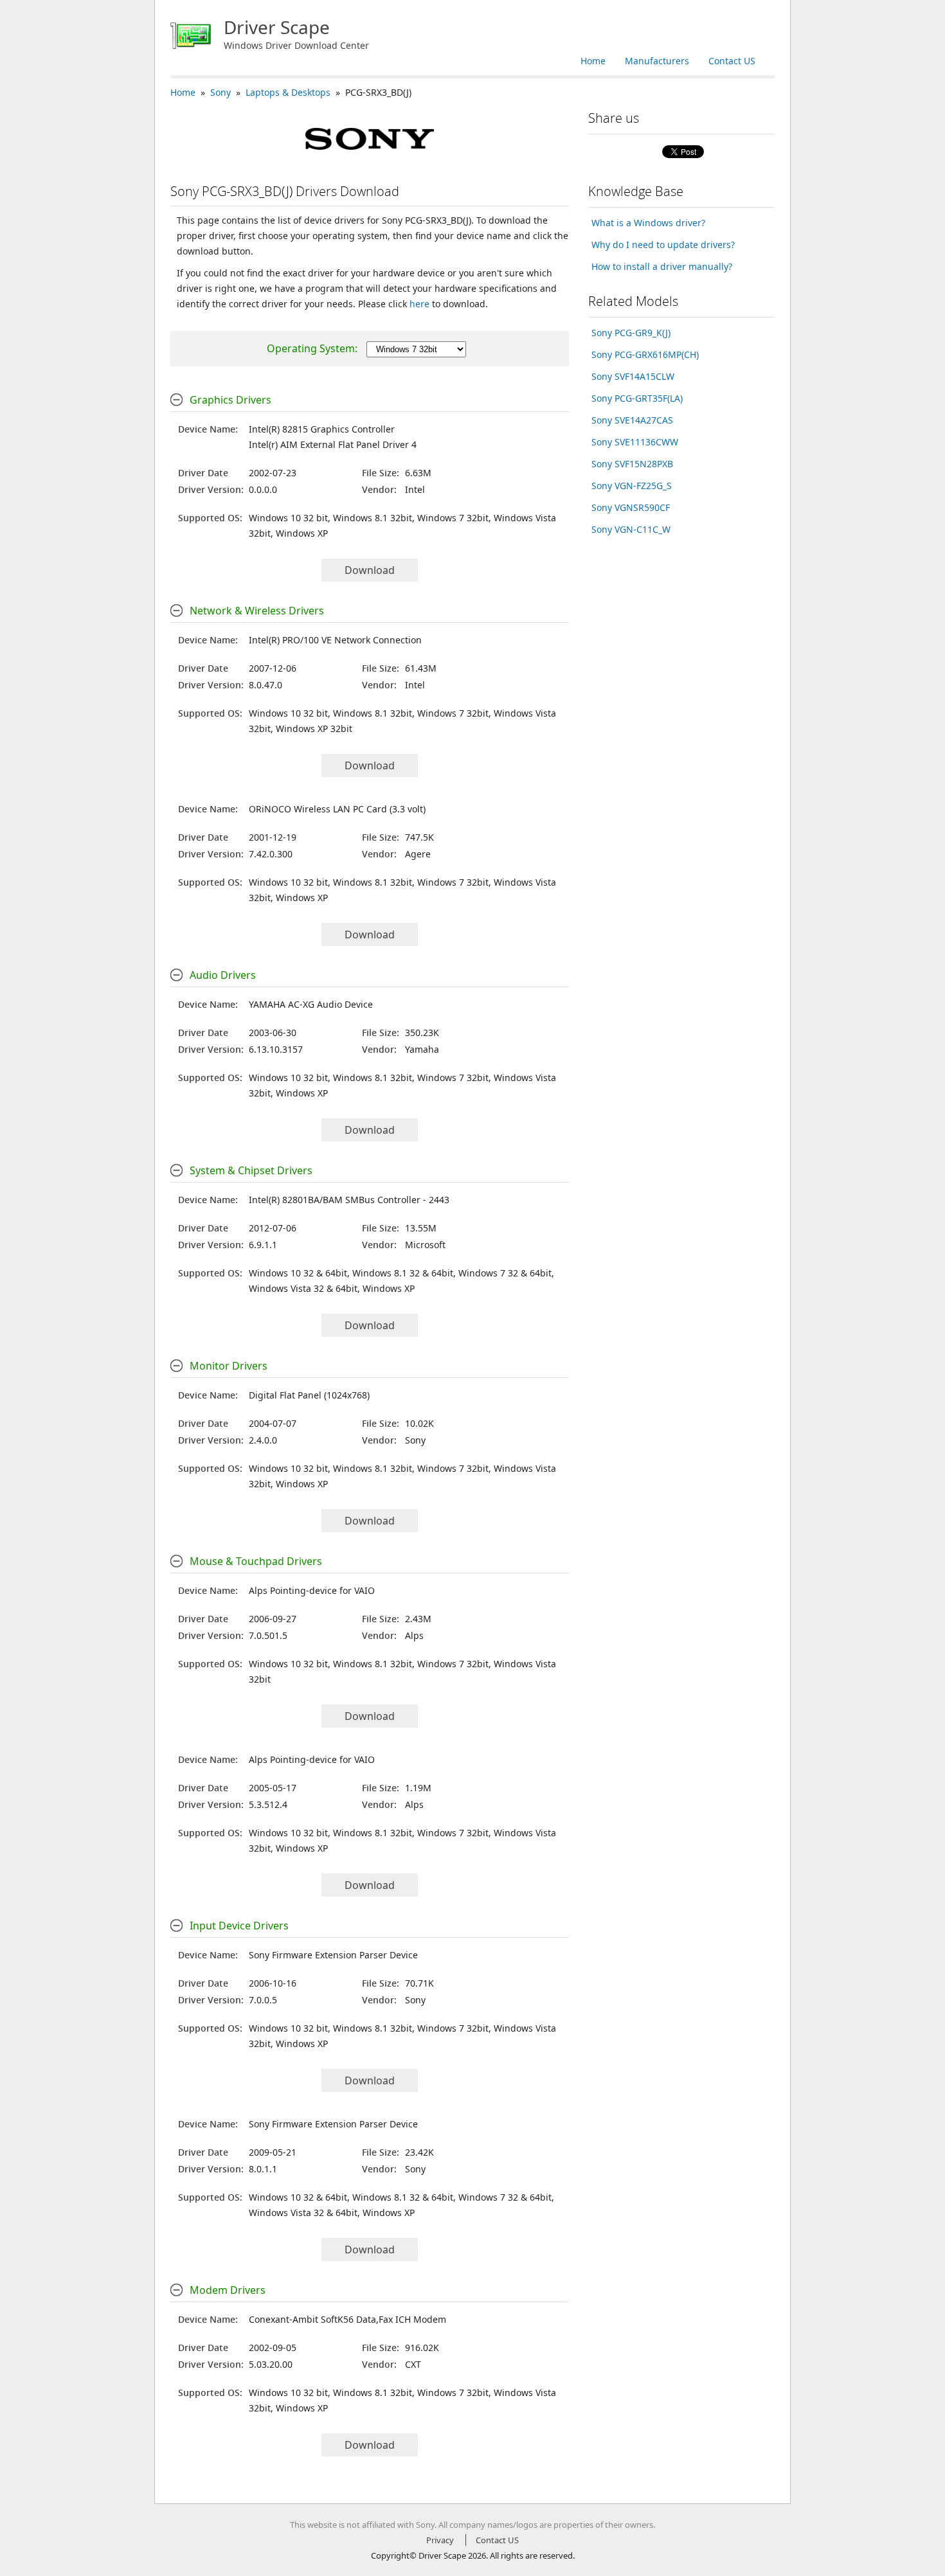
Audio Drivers (223, 975)
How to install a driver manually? (662, 266)
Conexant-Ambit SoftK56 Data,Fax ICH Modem (347, 2319)
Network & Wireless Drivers (257, 611)
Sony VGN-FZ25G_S (632, 486)
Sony (221, 92)
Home (593, 61)
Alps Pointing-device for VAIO (312, 1590)
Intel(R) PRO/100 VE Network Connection (335, 640)
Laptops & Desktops (288, 92)
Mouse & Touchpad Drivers (256, 1561)
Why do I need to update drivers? (663, 245)
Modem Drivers (228, 2290)
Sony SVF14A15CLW (633, 376)
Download (370, 570)
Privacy (440, 2540)
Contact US (732, 61)
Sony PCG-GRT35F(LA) (637, 398)
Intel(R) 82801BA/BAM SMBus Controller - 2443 (349, 1200)
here (419, 304)
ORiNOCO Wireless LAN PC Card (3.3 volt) (337, 809)
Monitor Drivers (229, 1366)
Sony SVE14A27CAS (632, 420)
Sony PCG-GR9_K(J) (631, 333)
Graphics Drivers (230, 400)
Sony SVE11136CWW (635, 442)
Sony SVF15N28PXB (632, 464)
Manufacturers (657, 61)
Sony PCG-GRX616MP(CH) (645, 354)
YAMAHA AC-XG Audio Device (311, 1004)
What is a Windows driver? (648, 223)
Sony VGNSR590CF (631, 507)
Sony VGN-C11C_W (631, 529)
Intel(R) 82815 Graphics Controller (322, 429)
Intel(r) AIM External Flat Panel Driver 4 (333, 444)
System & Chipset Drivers (251, 1170)
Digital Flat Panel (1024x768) (309, 1395)
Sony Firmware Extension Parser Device (333, 1955)
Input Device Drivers (239, 1926)
